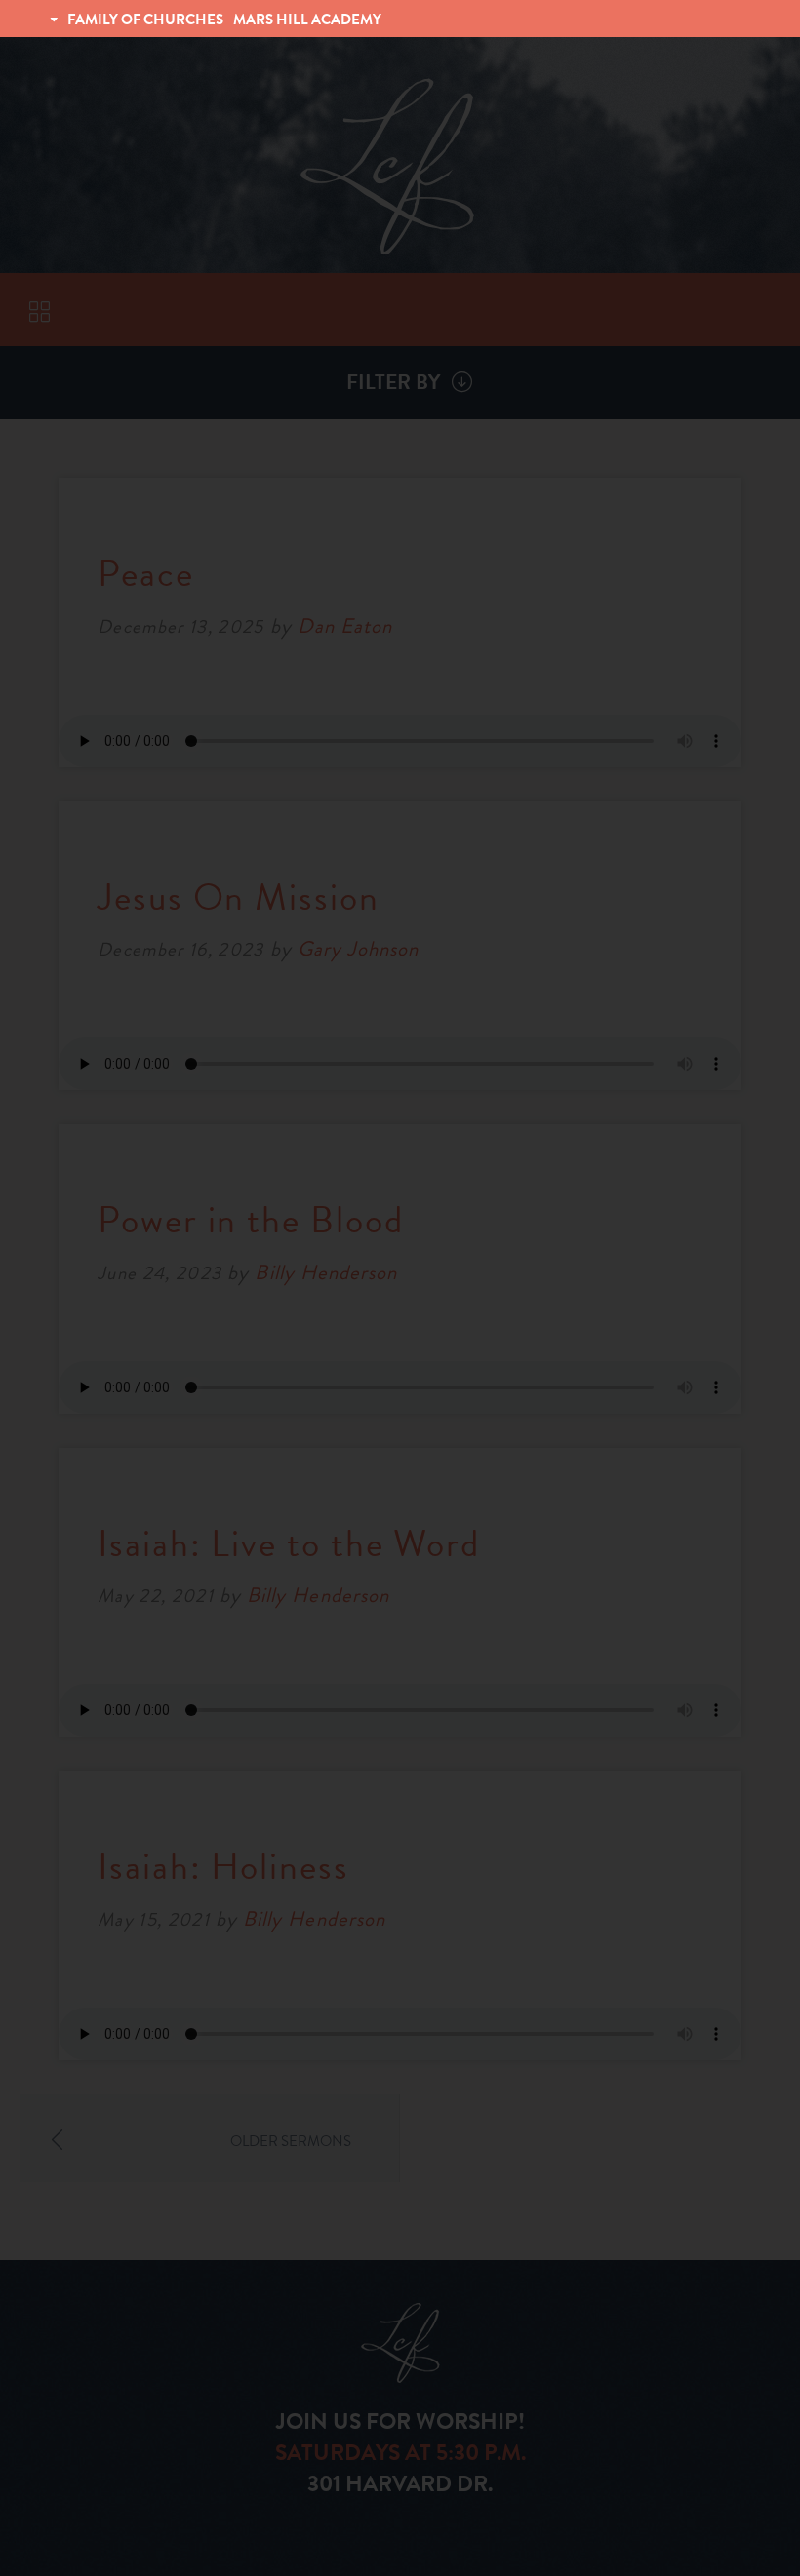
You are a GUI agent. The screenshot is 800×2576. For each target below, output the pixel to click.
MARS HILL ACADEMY (307, 20)
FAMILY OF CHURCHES (145, 20)
